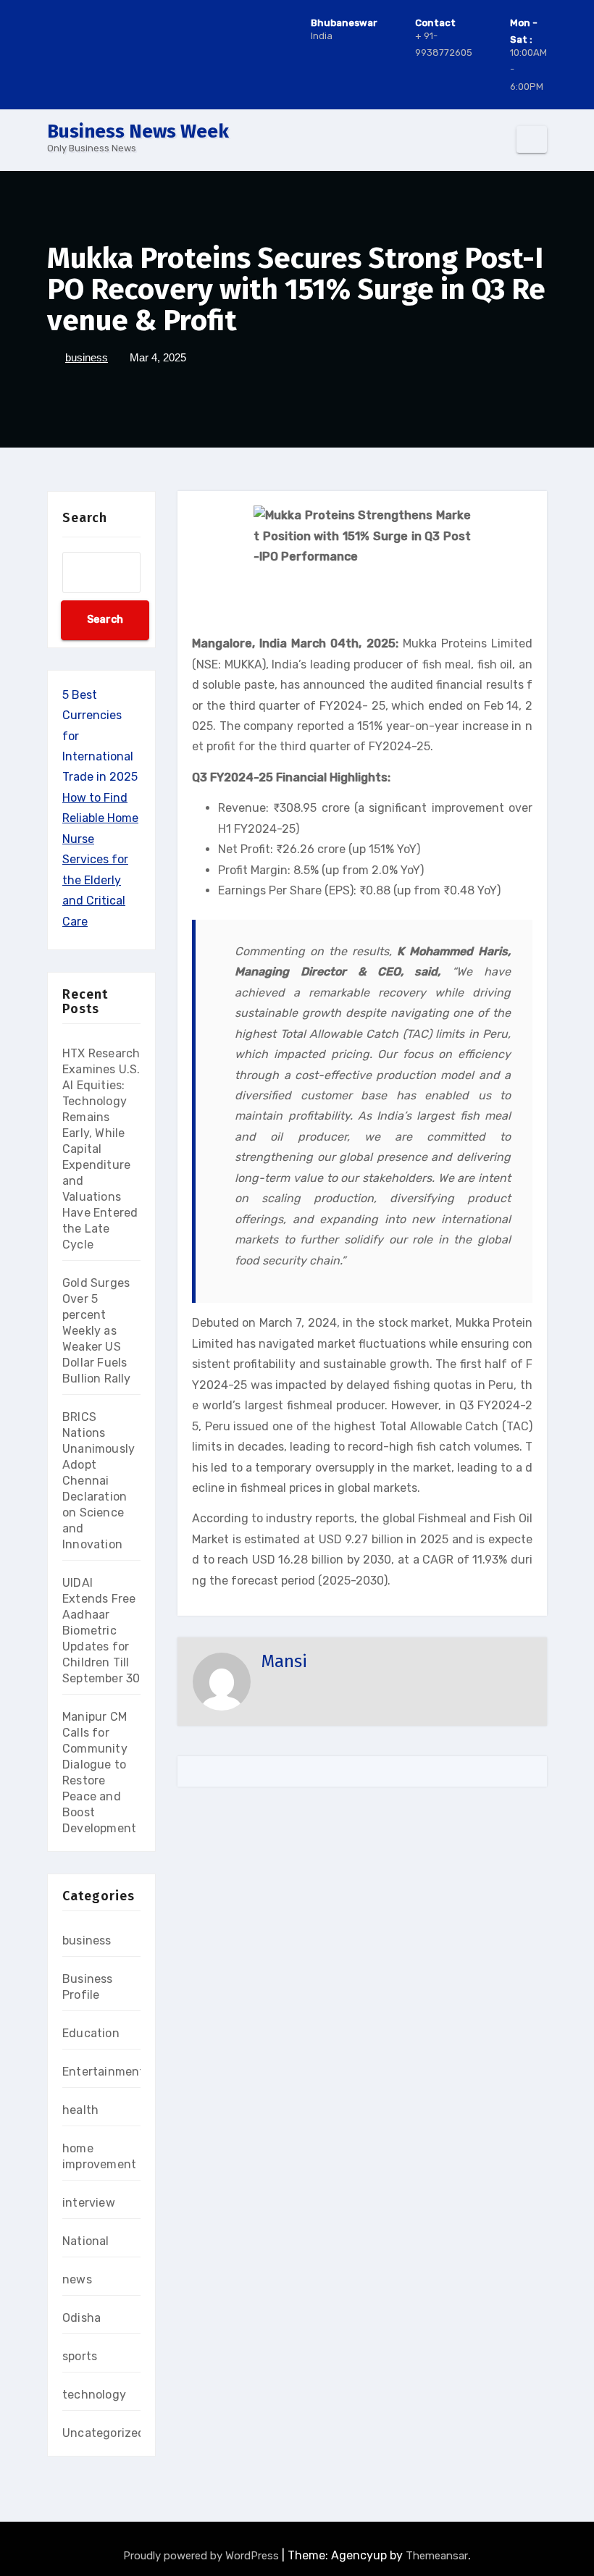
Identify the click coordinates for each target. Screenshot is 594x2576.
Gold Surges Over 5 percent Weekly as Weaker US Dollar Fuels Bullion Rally (97, 1331)
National (86, 2241)
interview (89, 2203)
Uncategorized (104, 2433)
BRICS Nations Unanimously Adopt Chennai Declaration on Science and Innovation (99, 1481)
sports (80, 2356)
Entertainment (104, 2072)
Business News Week (138, 131)
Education (91, 2033)
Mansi (284, 1661)
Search (85, 518)
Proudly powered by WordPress (202, 2556)
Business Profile (88, 1987)
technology (94, 2395)
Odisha (81, 2318)
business (87, 357)
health (80, 2110)
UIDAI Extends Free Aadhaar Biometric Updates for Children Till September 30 (101, 1631)
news (77, 2279)
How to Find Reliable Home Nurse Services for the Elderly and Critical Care (100, 860)
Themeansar (437, 2556)
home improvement (99, 2156)
